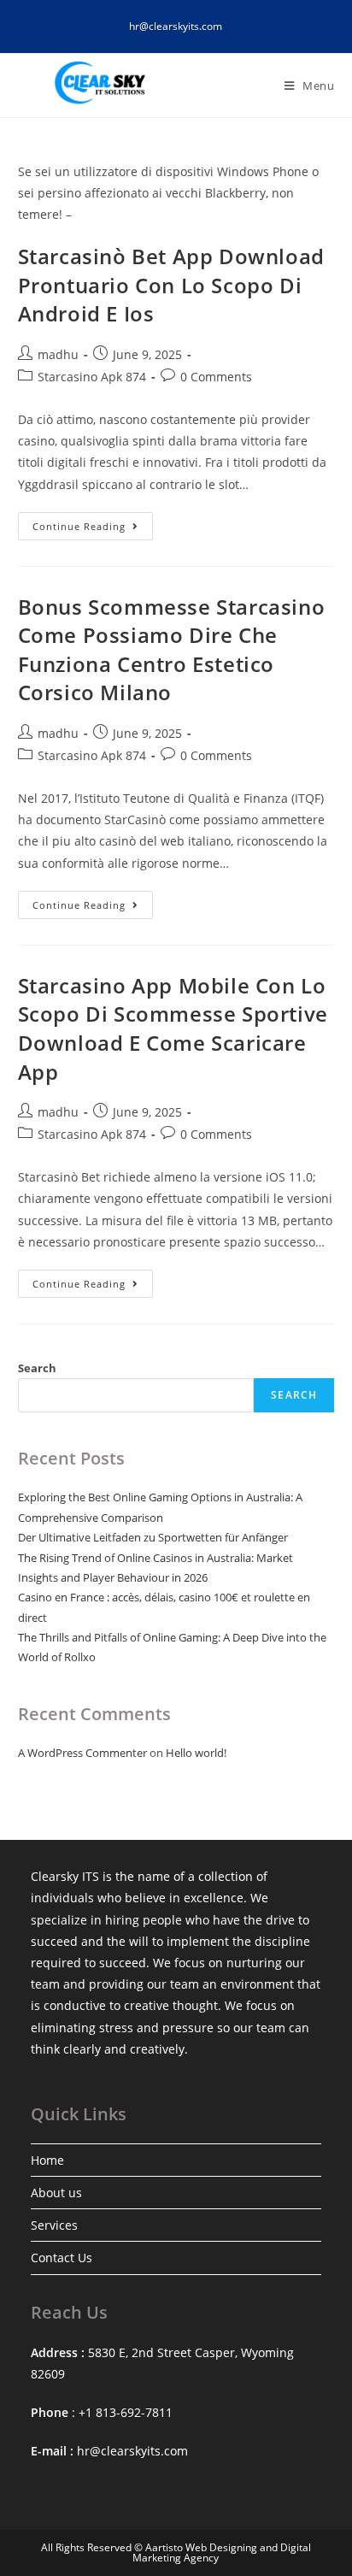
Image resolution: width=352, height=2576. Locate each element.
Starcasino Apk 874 (92, 377)
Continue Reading (93, 529)
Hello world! (196, 1753)
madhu (58, 354)
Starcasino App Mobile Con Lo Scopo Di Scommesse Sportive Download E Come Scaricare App (173, 1029)
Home (47, 2160)
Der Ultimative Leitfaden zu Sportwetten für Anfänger (153, 1537)
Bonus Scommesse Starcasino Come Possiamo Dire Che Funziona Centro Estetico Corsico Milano (172, 650)
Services (54, 2225)
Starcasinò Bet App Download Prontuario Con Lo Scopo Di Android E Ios (171, 285)
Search (37, 1368)
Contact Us (62, 2258)
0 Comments (216, 377)
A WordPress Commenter (82, 1753)
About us (56, 2193)
